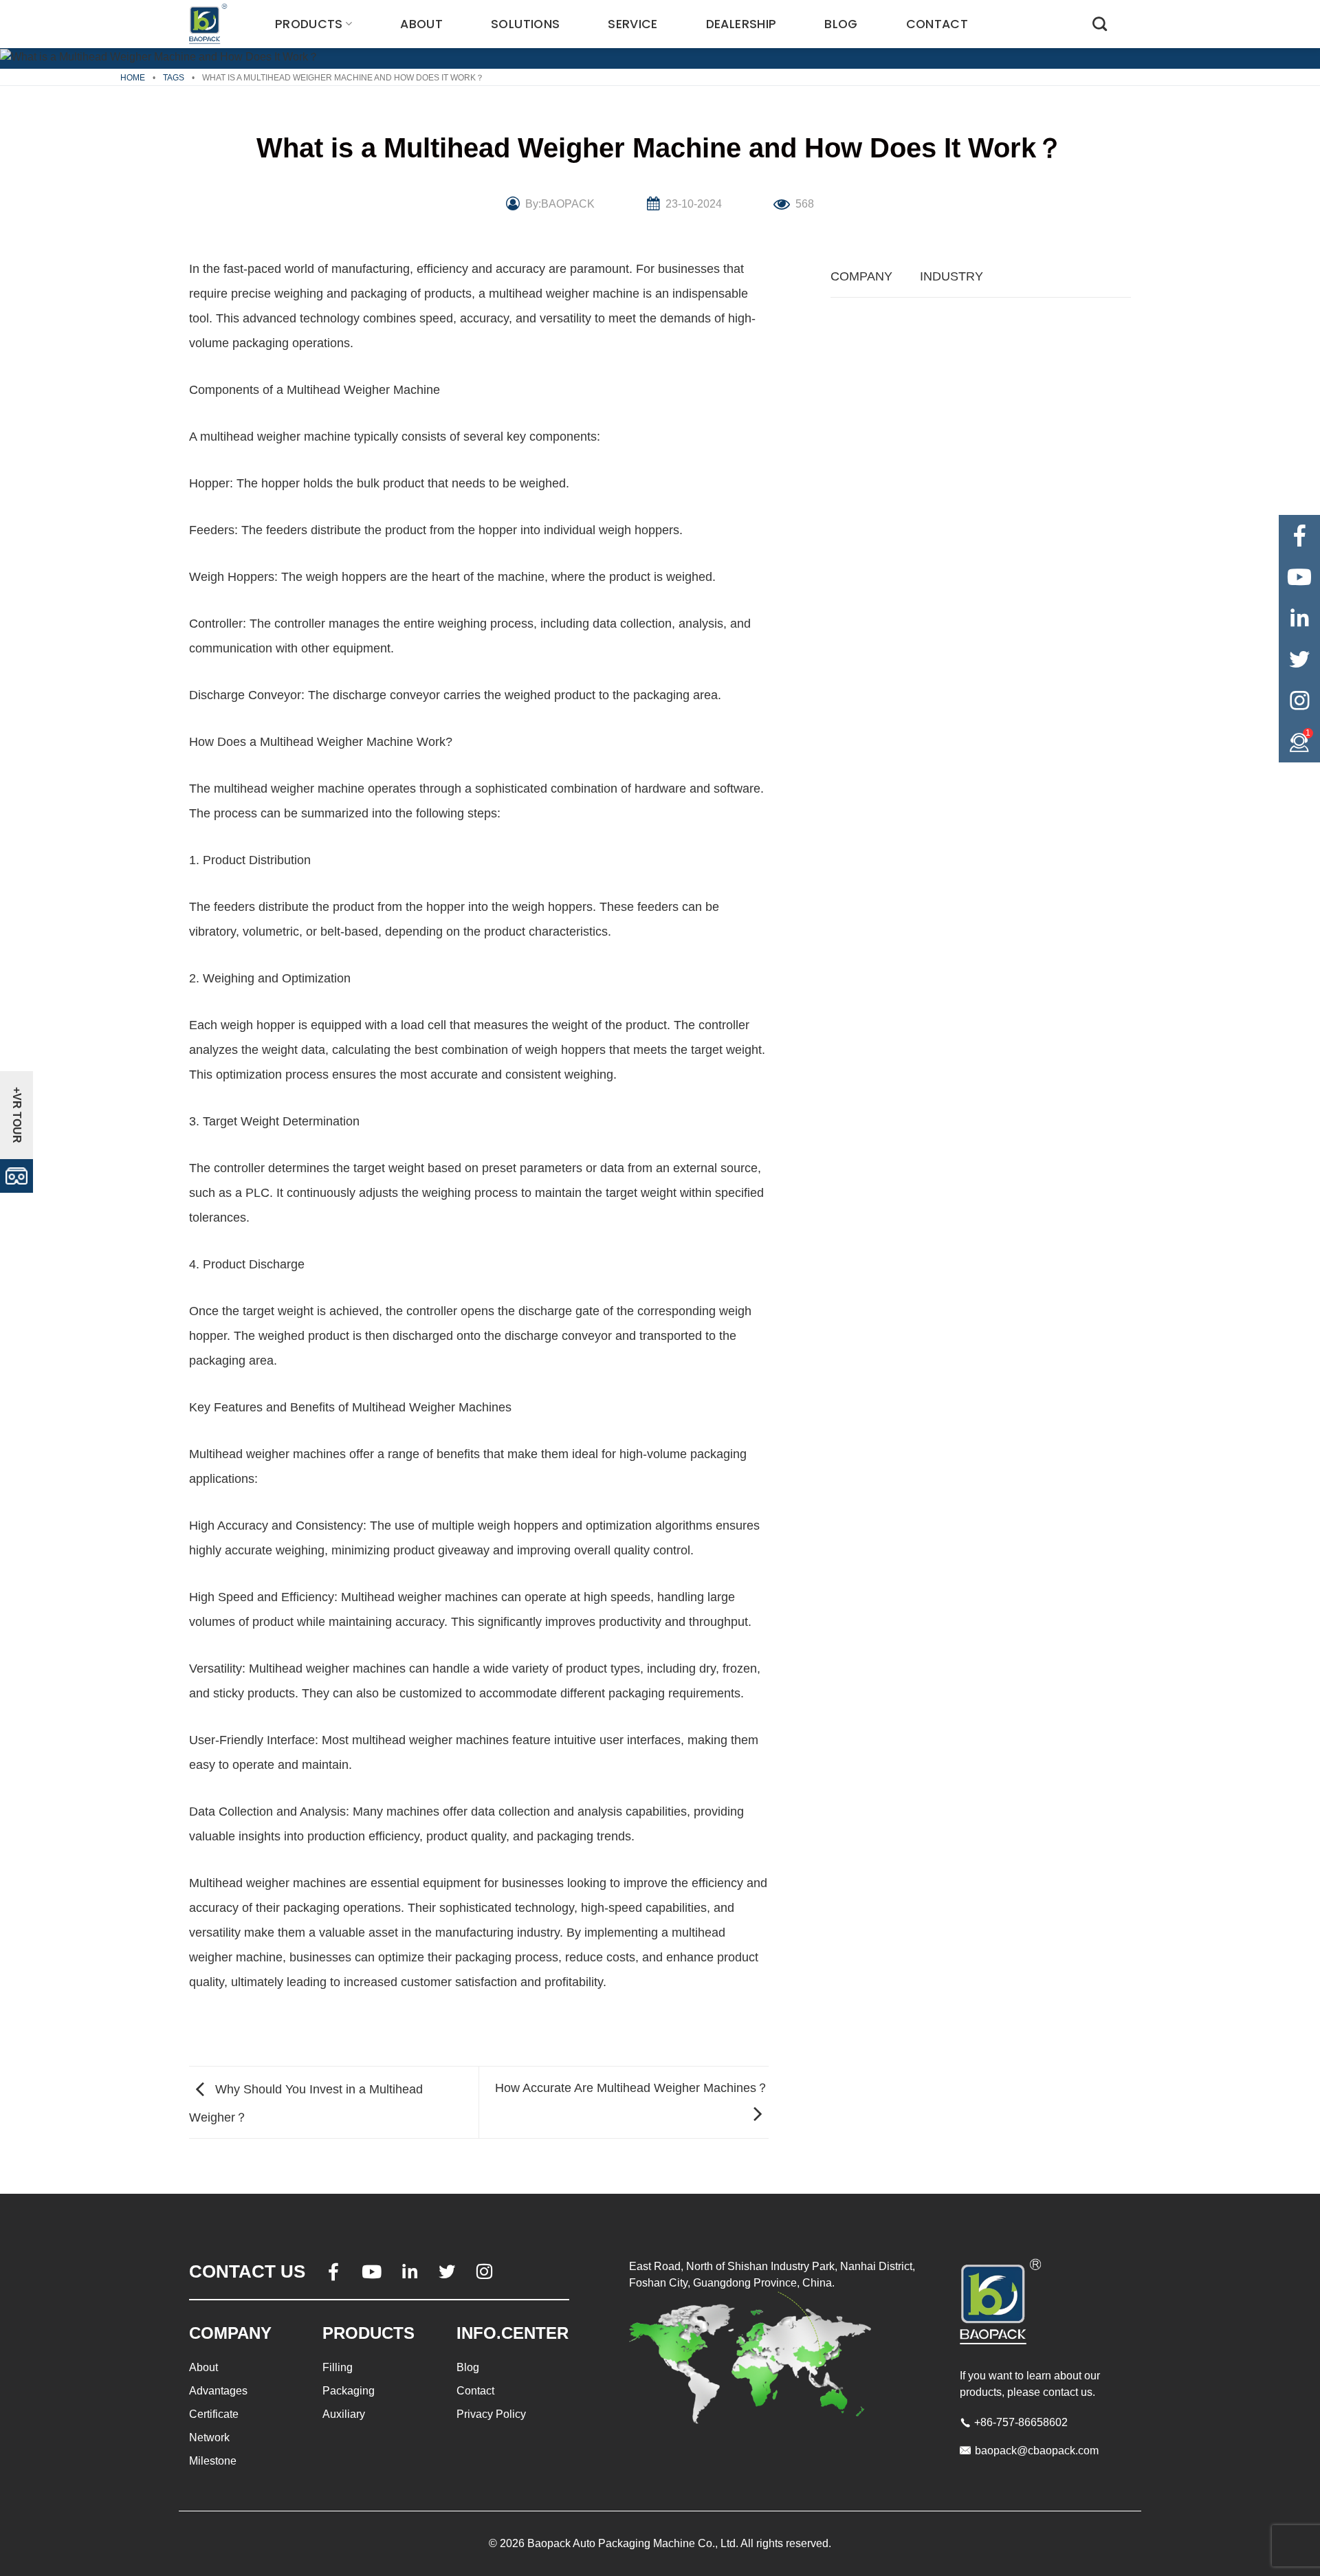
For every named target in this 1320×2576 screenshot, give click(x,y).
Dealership (741, 24)
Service (632, 24)
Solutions (525, 24)
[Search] (1100, 24)
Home (133, 78)
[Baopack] (210, 24)
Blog (841, 24)
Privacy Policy (491, 2414)
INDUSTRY (951, 276)
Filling (338, 2367)
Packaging (349, 2391)
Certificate (214, 2414)
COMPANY (861, 276)
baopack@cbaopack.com (1037, 2451)
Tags (174, 78)
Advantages (218, 2391)
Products (309, 24)
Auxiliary (344, 2414)
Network (209, 2437)
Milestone (213, 2461)
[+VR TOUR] (16, 1175)
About (421, 24)
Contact (937, 24)
